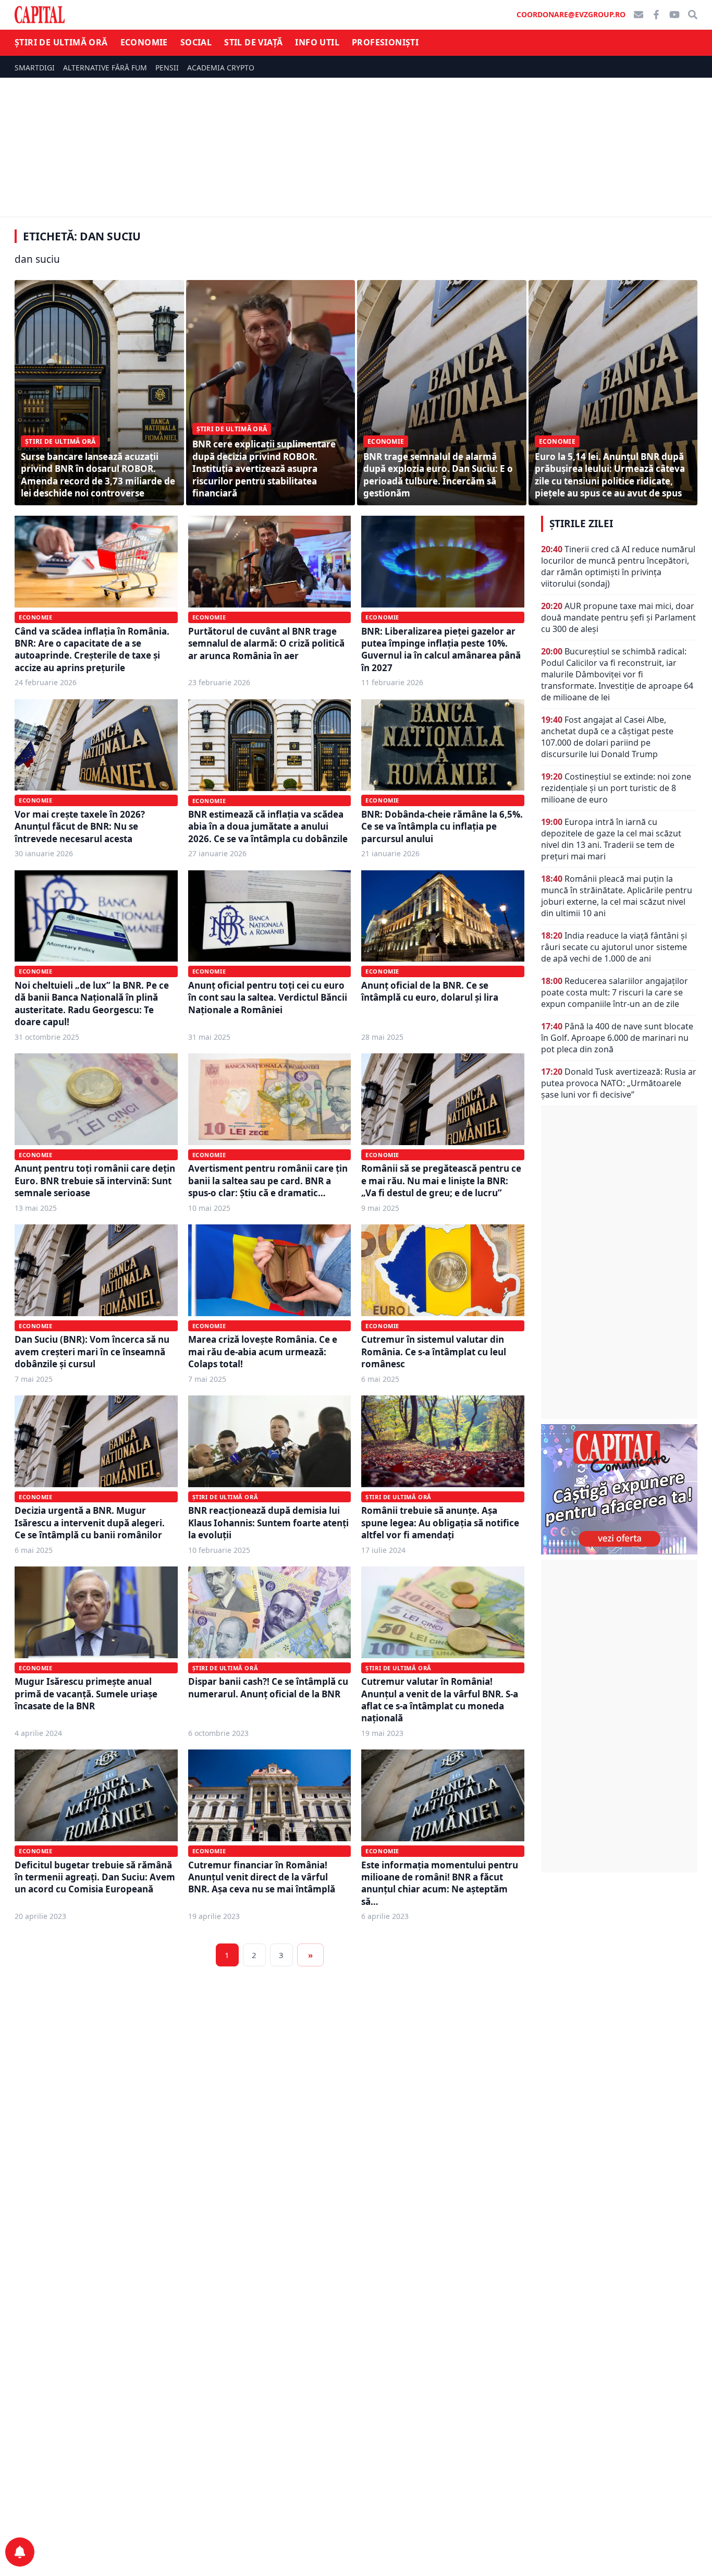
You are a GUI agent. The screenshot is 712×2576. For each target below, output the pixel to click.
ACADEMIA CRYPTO (221, 68)
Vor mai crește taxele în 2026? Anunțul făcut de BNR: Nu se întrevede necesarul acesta (80, 827)
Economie (144, 42)
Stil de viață (253, 42)
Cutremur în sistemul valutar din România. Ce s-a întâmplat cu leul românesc (434, 1352)
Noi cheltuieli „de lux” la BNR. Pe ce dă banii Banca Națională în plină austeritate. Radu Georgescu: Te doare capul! (92, 1004)
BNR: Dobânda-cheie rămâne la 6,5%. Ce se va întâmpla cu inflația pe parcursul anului (442, 827)
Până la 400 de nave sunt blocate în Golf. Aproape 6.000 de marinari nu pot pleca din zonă (617, 1038)
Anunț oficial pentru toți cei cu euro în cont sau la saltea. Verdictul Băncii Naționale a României (268, 998)
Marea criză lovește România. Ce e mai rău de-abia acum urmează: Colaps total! (263, 1352)
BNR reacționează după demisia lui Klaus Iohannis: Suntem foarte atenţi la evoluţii (268, 1523)
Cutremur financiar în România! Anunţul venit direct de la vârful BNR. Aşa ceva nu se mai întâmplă (262, 1877)
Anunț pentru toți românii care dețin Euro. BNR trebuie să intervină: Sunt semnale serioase (95, 1181)
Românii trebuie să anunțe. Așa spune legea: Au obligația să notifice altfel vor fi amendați (440, 1523)
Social (196, 42)
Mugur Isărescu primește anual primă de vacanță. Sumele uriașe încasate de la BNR (86, 1694)
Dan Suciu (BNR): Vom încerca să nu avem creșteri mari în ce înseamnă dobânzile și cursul (92, 1352)
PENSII (167, 68)
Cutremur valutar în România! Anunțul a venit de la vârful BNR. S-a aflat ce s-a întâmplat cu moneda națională (440, 1700)
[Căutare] (693, 15)
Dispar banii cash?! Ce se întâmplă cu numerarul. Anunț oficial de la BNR (268, 1687)
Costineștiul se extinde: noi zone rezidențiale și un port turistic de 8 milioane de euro (616, 788)
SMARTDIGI (35, 68)
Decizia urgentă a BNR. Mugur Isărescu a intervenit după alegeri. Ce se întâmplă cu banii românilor (90, 1523)
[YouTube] (674, 15)
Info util (317, 42)
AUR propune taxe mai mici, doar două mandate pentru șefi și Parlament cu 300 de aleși (618, 617)
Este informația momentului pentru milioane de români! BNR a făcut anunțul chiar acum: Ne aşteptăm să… (440, 1883)
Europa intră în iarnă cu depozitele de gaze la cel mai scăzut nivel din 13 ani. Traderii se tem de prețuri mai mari (611, 839)
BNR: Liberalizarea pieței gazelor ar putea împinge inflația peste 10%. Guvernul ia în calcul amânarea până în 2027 (441, 649)
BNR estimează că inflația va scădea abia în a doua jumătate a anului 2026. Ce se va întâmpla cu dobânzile (268, 827)
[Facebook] (656, 15)
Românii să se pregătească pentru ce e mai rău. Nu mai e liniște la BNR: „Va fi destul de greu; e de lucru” (441, 1181)
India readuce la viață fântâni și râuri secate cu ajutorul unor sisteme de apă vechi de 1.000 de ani (614, 947)
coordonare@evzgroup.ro (571, 14)
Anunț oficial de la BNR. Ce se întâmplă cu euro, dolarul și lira (430, 991)
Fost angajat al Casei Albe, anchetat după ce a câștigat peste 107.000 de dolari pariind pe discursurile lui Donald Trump (607, 737)
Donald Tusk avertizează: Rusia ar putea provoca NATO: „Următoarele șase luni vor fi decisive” (619, 1083)
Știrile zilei (581, 524)
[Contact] (639, 15)
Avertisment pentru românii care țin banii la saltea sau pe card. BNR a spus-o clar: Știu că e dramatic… (268, 1181)
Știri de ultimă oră (61, 42)
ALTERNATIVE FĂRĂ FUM (105, 68)
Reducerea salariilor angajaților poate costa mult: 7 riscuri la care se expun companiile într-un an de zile (615, 992)
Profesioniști (385, 42)
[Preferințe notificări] (20, 2552)
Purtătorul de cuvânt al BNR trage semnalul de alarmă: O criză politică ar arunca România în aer (266, 643)
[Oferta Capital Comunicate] (619, 1489)
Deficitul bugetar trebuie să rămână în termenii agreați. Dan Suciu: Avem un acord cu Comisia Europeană (95, 1877)
